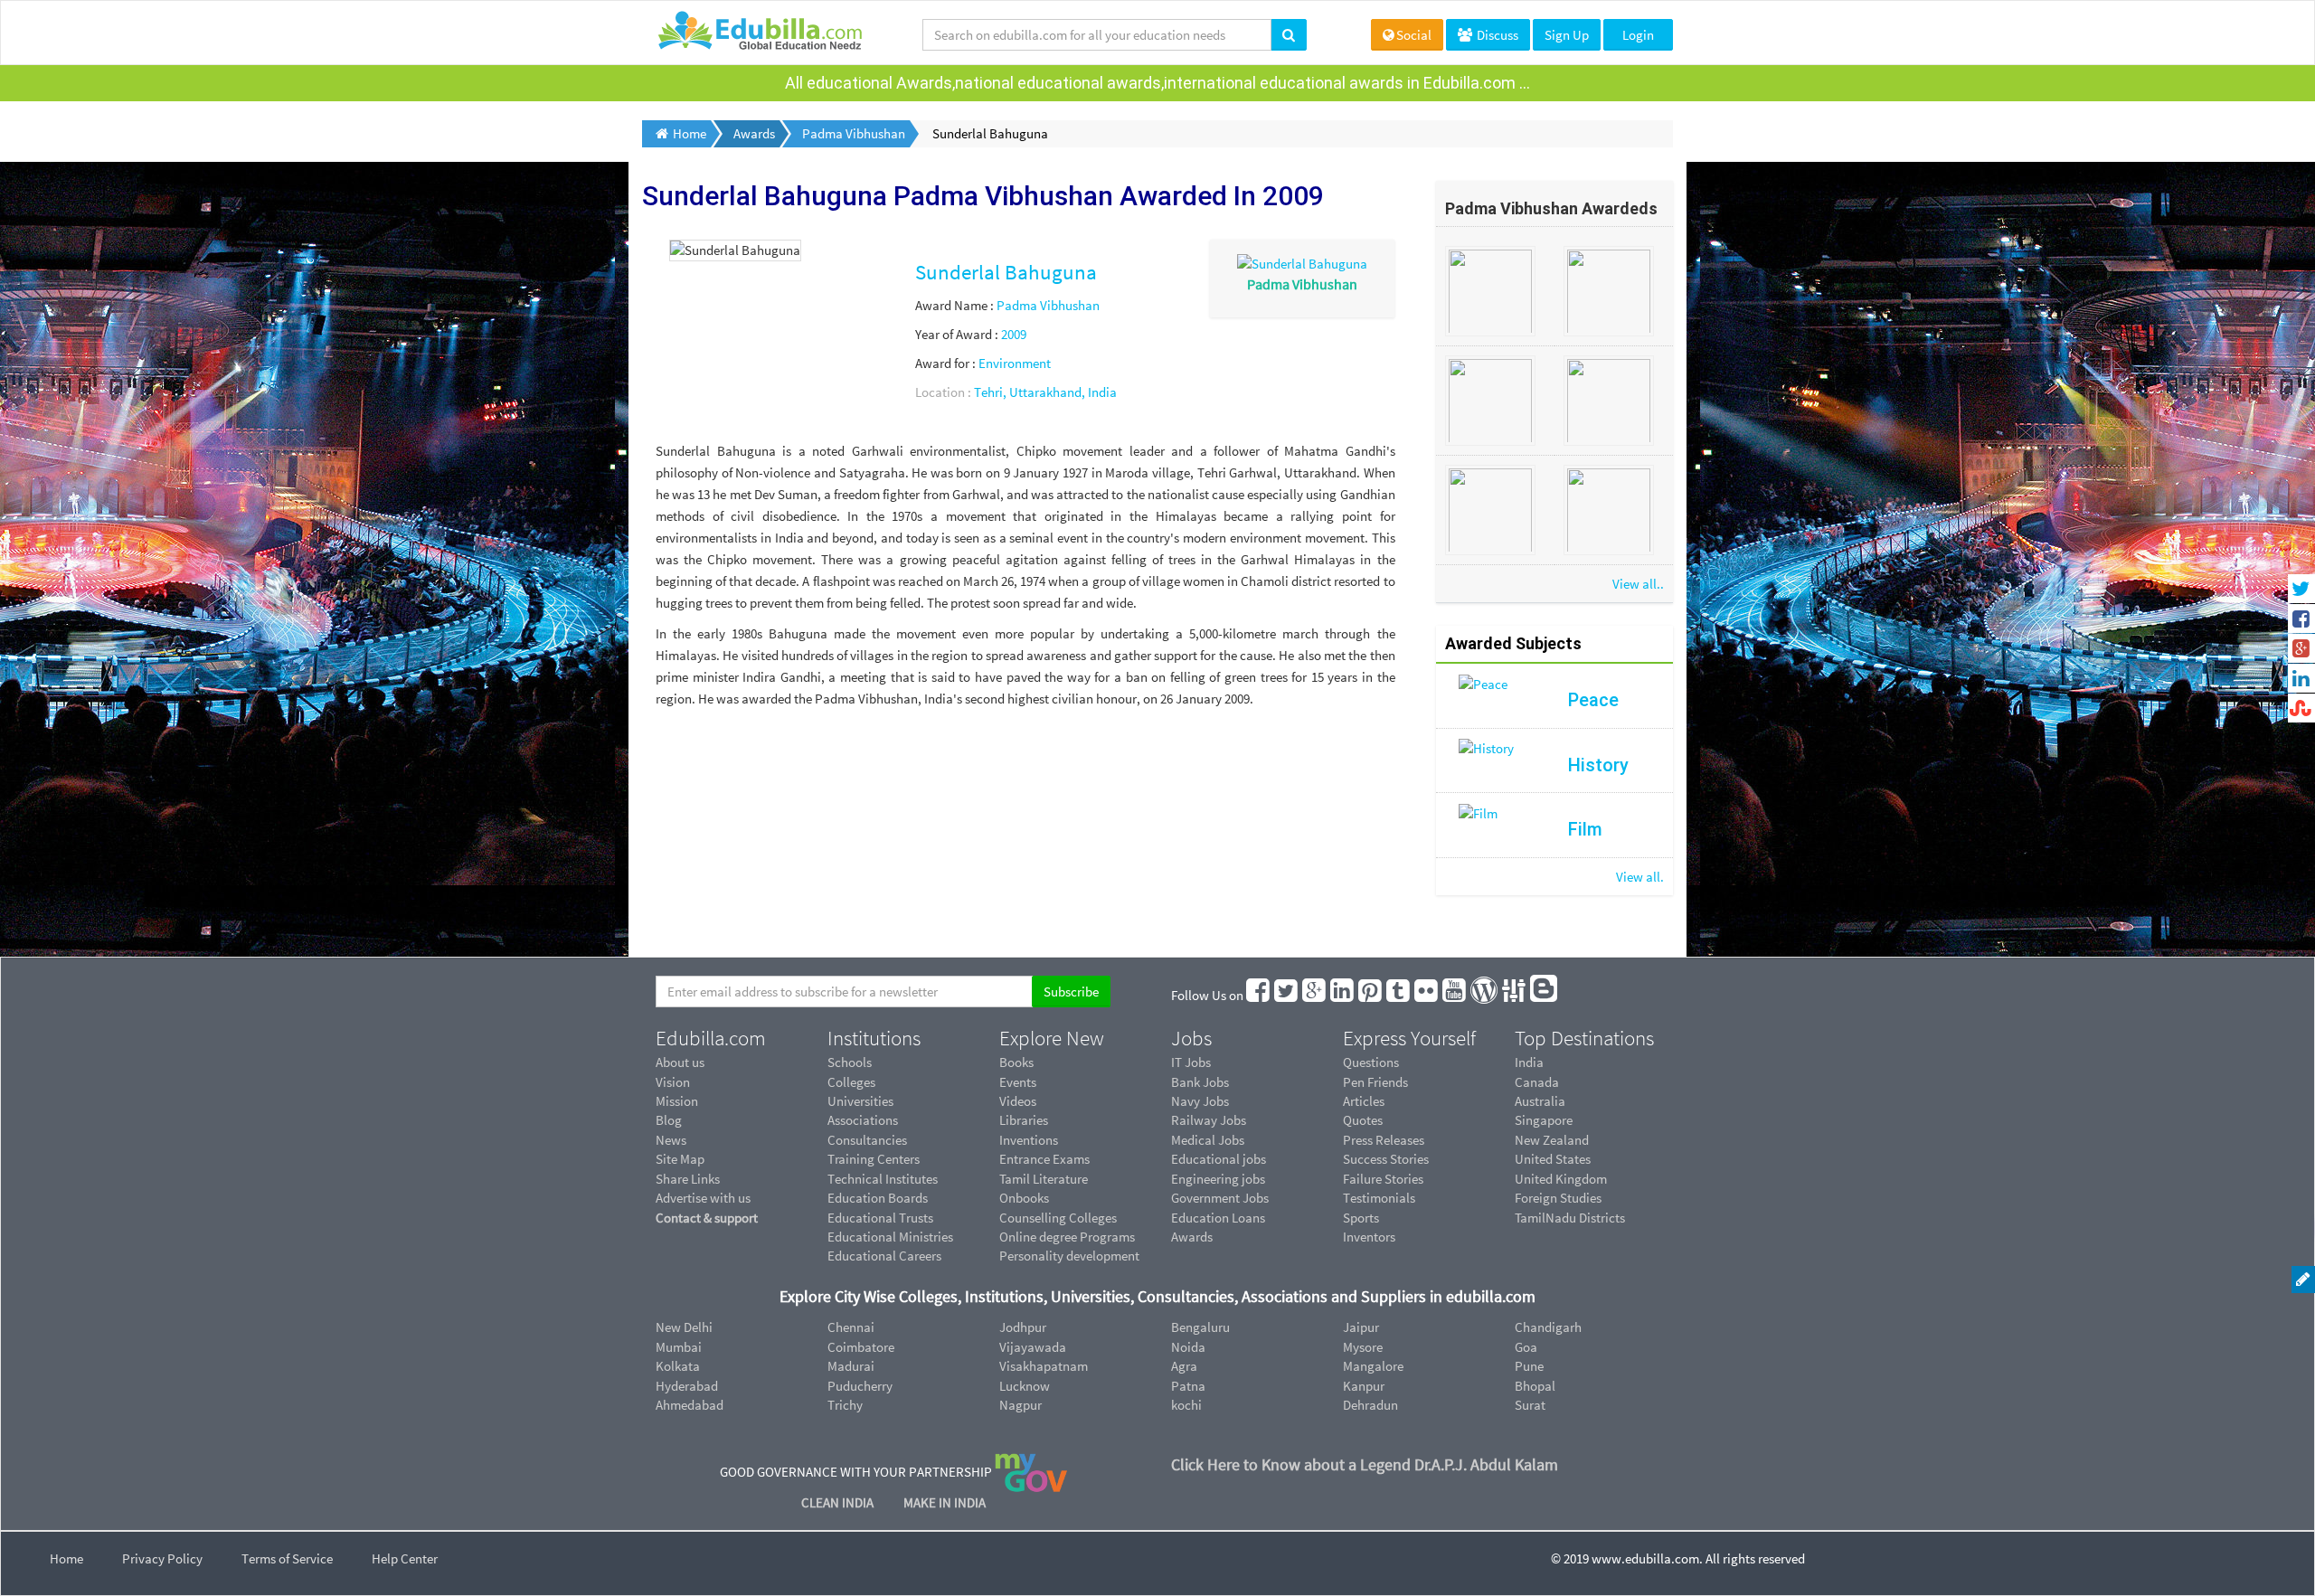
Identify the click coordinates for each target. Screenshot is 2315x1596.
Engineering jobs (1218, 1179)
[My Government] (1031, 1472)
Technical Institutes (883, 1179)
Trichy (845, 1405)
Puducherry (860, 1386)
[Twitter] (1287, 995)
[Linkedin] (1343, 995)
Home (66, 1558)
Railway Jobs (1209, 1120)
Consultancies (867, 1140)
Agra (1184, 1366)
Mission (677, 1101)
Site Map (680, 1159)
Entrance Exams (1044, 1159)
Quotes (1363, 1120)
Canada (1537, 1082)
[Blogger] (1545, 995)
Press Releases (1384, 1140)
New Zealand (1552, 1140)
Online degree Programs (1067, 1237)
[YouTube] (1455, 995)
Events (1018, 1082)
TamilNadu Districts (1570, 1218)
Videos (1018, 1101)
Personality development (1069, 1256)
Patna (1188, 1386)
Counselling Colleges (1058, 1218)
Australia (1540, 1101)
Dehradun (1370, 1405)
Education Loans (1218, 1218)
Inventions (1029, 1140)
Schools (850, 1062)
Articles (1364, 1101)
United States (1553, 1159)
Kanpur (1364, 1386)
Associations (863, 1120)
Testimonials (1379, 1198)
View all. (1640, 877)
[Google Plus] (1315, 995)
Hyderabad (687, 1386)
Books (1016, 1062)
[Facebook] (1259, 995)
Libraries (1024, 1120)
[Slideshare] (1515, 995)
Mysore (1363, 1347)
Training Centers (874, 1159)
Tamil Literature (1044, 1179)
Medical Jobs (1208, 1140)
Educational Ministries (890, 1237)
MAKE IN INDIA (945, 1502)
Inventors (1369, 1237)
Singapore (1544, 1120)
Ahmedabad (690, 1405)
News (671, 1140)
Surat (1530, 1405)
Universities (860, 1101)
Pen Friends (1375, 1082)
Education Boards (878, 1198)
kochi (1186, 1405)
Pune (1529, 1366)
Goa (1526, 1347)
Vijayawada (1033, 1347)
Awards (1192, 1237)
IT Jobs (1191, 1062)
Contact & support (707, 1218)
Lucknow (1025, 1386)
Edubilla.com (711, 1038)
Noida (1188, 1347)
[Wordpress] (1485, 995)
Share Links (688, 1179)
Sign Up (1567, 35)
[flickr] (1427, 995)
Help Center (405, 1558)
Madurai (851, 1366)
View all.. (1638, 584)
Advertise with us (703, 1198)
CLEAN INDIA (839, 1502)
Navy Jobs (1200, 1101)
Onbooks (1024, 1198)
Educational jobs (1219, 1159)
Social (1414, 35)
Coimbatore (861, 1347)
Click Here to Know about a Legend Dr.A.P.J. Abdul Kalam (1365, 1464)
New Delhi (684, 1327)
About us (680, 1062)
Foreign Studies (1558, 1198)
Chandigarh (1548, 1327)
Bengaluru (1200, 1327)
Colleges (851, 1082)
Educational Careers (884, 1256)
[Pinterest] (1371, 995)
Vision (673, 1082)
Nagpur (1020, 1405)
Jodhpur (1023, 1327)
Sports (1361, 1218)
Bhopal (1535, 1386)
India (1529, 1062)
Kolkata (678, 1366)
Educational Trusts (880, 1218)
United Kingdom (1561, 1179)
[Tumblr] (1399, 995)
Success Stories (1386, 1159)
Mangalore (1373, 1366)
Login (1638, 35)
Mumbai (679, 1347)
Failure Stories (1383, 1179)
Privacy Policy (162, 1558)
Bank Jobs (1200, 1082)
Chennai (851, 1327)
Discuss (1496, 35)
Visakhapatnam (1044, 1366)
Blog (669, 1120)
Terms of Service (287, 1558)
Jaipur (1361, 1327)
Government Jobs (1220, 1198)
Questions (1371, 1062)
